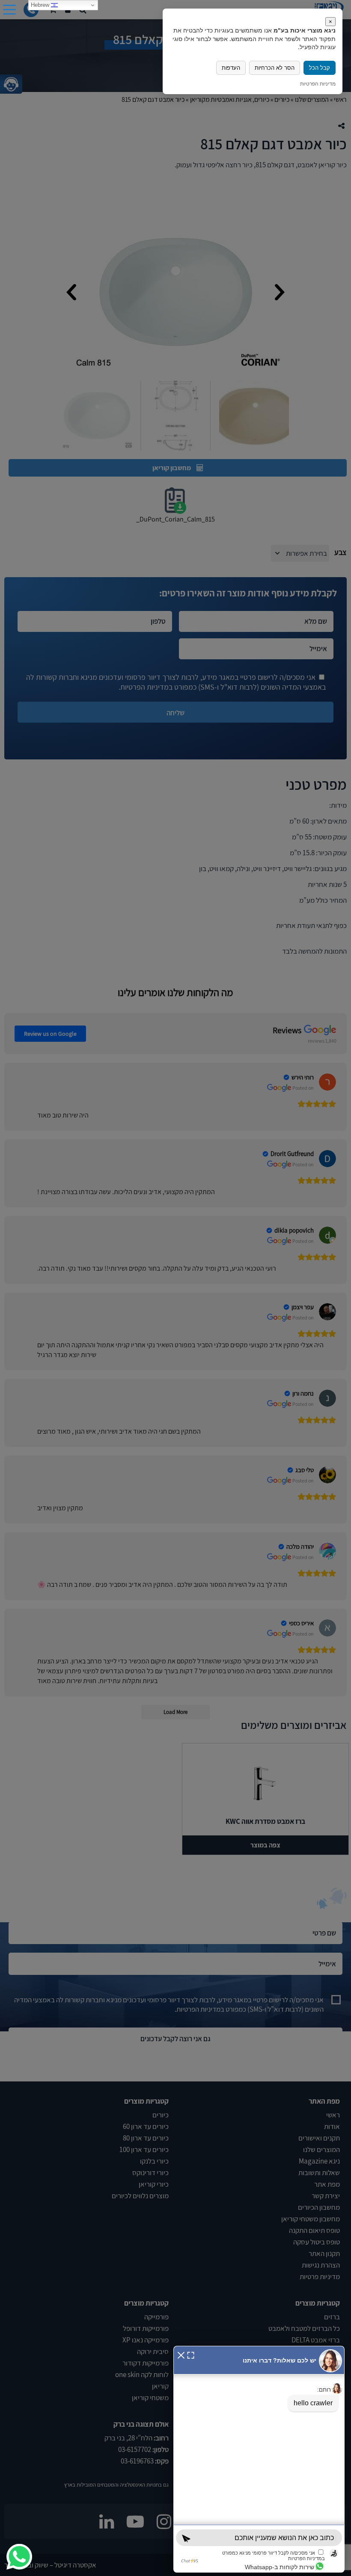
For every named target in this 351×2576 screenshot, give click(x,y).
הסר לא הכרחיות (275, 68)
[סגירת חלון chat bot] (181, 2354)
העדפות (231, 68)
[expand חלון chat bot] (191, 2354)
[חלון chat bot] (259, 2459)
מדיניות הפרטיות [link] (318, 84)
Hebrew (41, 5)
